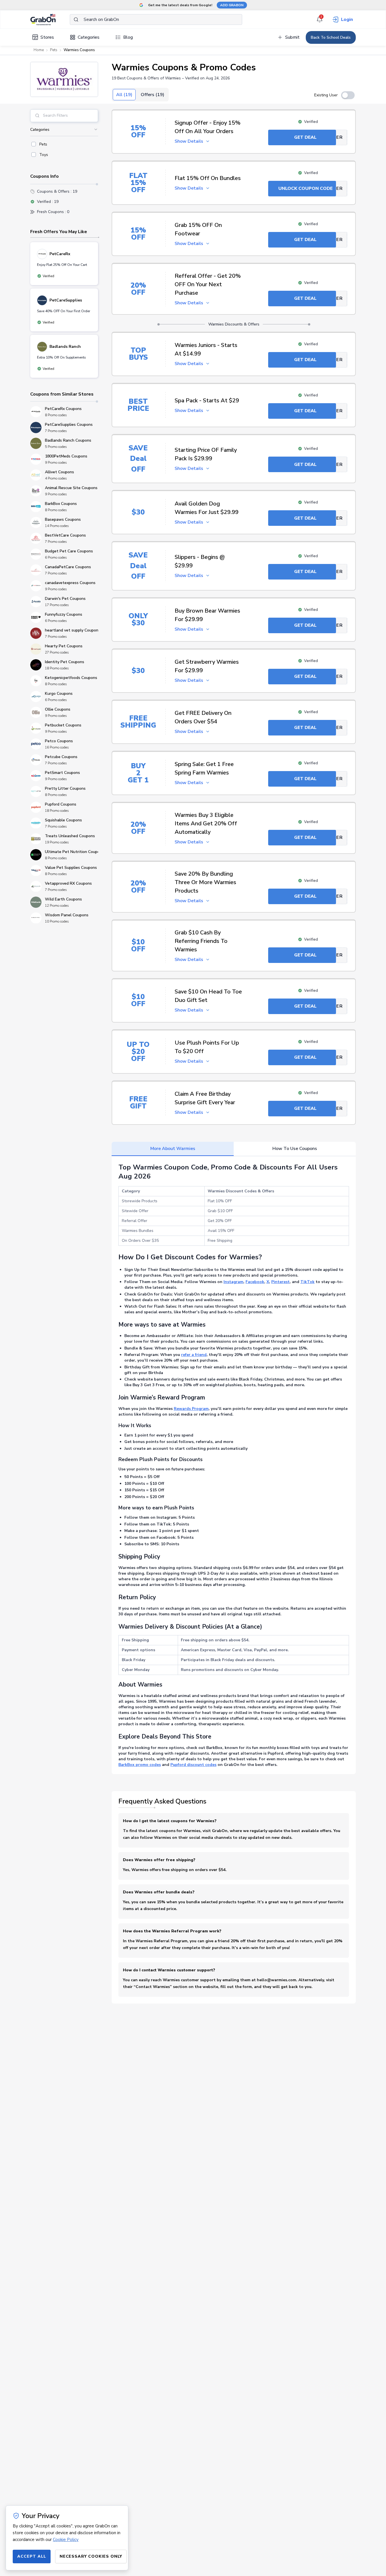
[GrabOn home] (50, 19)
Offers (152, 95)
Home (39, 50)
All (124, 95)
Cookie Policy (66, 2540)
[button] (64, 79)
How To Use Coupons (295, 1149)
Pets (54, 50)
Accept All (32, 2556)
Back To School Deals (331, 37)
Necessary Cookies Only (91, 2556)
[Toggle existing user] (348, 95)
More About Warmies (173, 1149)
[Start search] (76, 19)
